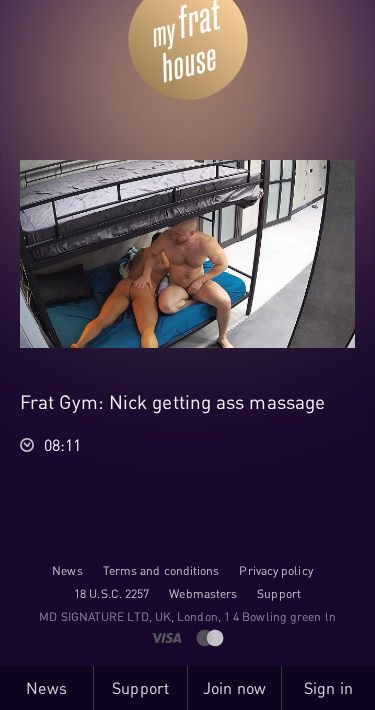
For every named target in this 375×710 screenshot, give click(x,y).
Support (279, 593)
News (67, 570)
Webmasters (203, 593)
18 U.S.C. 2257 (111, 593)
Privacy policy (275, 570)
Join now (234, 688)
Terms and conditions (161, 570)
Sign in (328, 688)
